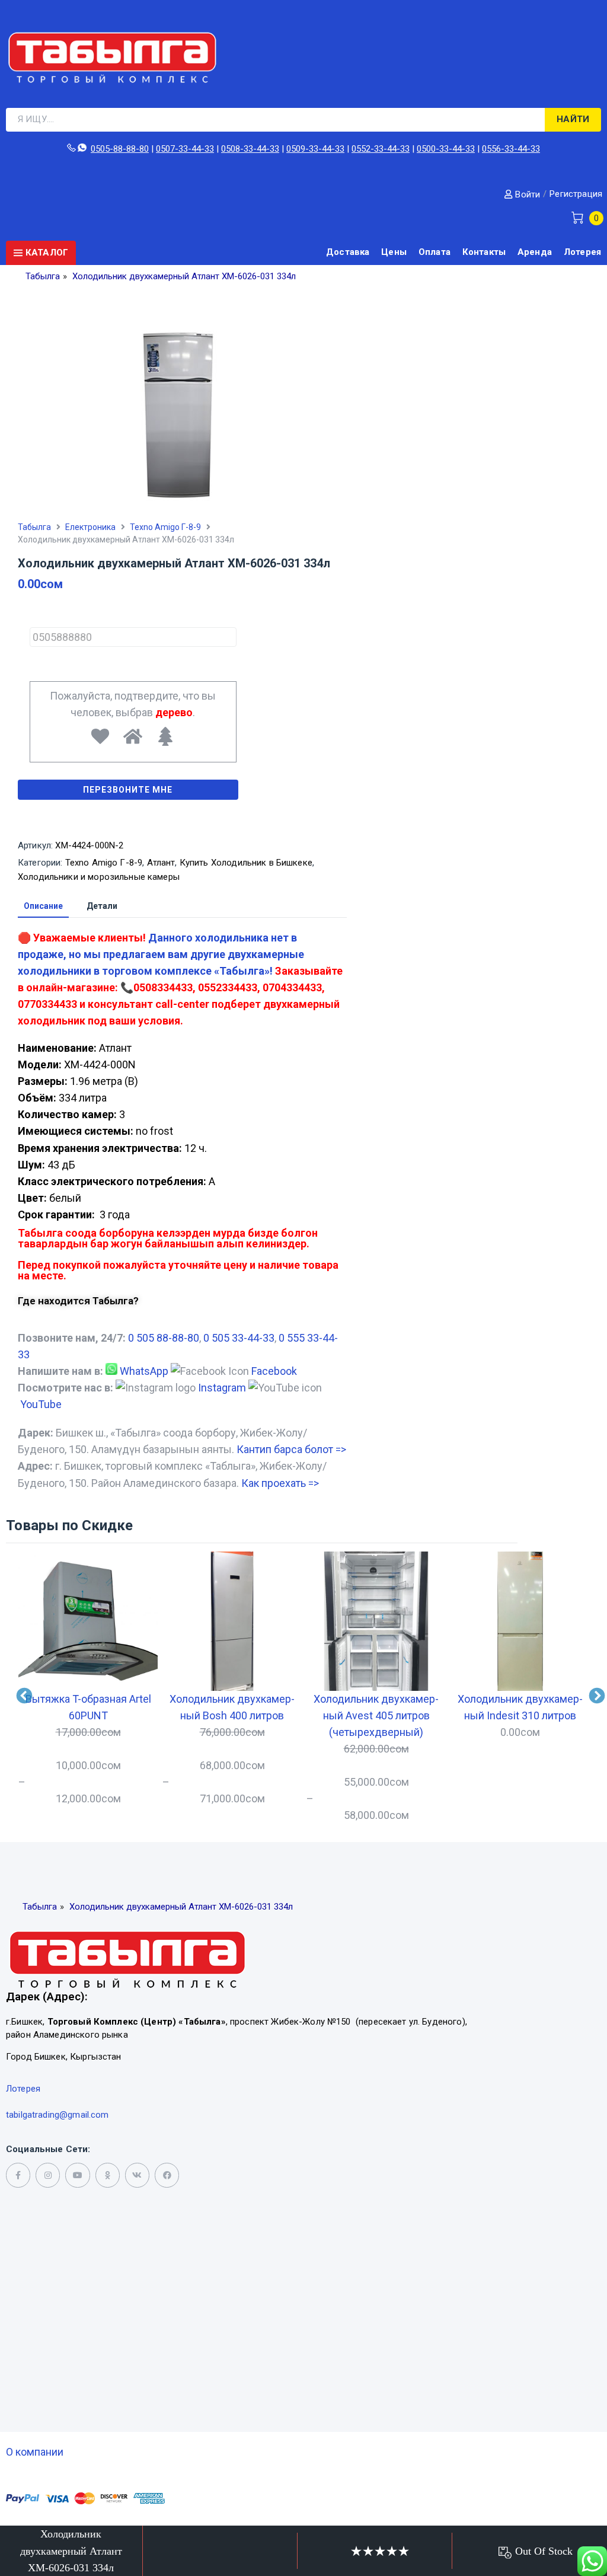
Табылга (34, 527)
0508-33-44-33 (250, 149)
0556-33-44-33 (511, 149)
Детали (102, 906)
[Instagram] (48, 2175)
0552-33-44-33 (381, 149)
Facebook (274, 1371)
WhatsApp (144, 1371)
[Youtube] (77, 2175)
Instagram (222, 1388)
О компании (35, 2452)
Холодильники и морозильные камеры (99, 877)
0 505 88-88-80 (164, 1338)
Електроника (90, 527)
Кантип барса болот (291, 1449)
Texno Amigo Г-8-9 (165, 527)
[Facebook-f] (18, 2175)
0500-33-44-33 (446, 149)
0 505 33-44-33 (239, 1338)
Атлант (161, 863)
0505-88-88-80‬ (120, 149)
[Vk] (137, 2175)
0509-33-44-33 (315, 149)
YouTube (41, 1404)
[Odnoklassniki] (108, 2175)
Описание (43, 906)
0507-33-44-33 (185, 149)
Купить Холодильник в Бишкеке (246, 863)
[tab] (43, 906)
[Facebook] (167, 2175)
